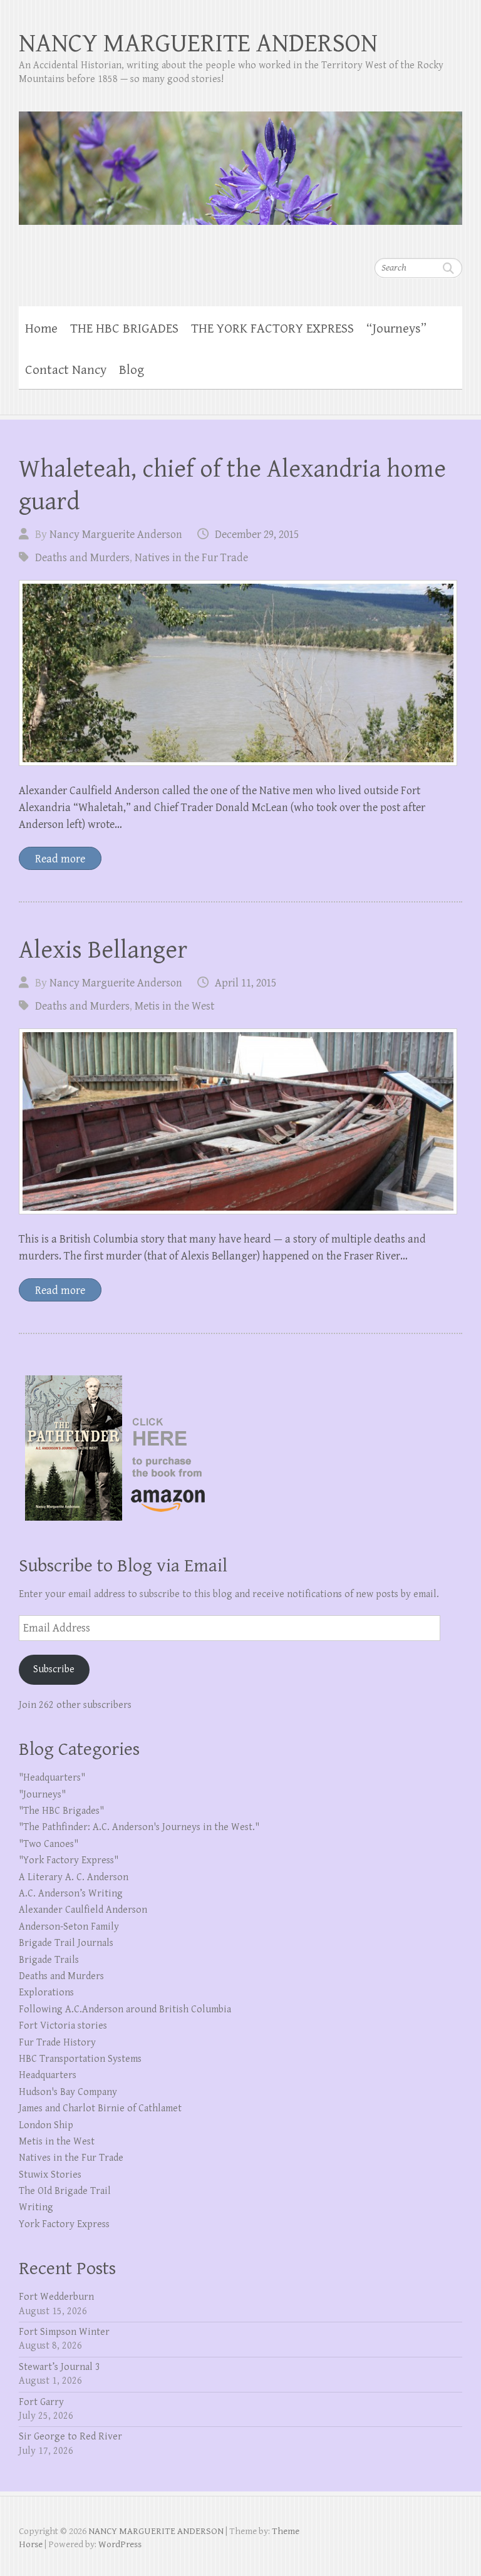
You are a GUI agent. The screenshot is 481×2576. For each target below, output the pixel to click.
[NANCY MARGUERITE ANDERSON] (240, 160)
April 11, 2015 (246, 983)
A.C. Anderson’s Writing (71, 1894)
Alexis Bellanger (103, 950)
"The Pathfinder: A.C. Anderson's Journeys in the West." (139, 1827)
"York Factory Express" (69, 1860)
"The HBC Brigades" (61, 1811)
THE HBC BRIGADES (124, 329)
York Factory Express (64, 2224)
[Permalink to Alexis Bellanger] (238, 1121)
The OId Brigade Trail (65, 2191)
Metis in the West (174, 1006)
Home (41, 329)
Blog (132, 370)
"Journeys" (42, 1795)
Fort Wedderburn (56, 2297)
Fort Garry (41, 2402)
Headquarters (48, 2075)
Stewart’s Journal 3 (59, 2367)
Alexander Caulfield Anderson (83, 1910)
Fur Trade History (57, 2043)
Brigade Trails (49, 1960)
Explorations (46, 1993)
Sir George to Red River (70, 2437)
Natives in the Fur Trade (191, 558)
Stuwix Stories (50, 2175)
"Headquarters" (52, 1778)
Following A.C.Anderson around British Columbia (125, 2010)
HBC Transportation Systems (80, 2059)
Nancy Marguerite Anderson (116, 535)
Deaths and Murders (82, 558)
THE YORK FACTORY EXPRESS (272, 329)
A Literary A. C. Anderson (74, 1877)
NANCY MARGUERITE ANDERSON (198, 44)
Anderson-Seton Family (69, 1927)
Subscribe (54, 1669)
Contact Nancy (66, 370)
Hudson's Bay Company (68, 2092)
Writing (36, 2207)
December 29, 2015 (257, 535)
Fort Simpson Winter (64, 2332)
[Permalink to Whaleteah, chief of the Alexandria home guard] (238, 673)
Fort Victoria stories (63, 2026)
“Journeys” (396, 329)
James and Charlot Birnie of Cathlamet (100, 2108)
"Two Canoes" (49, 1844)
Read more (60, 859)
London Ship (46, 2125)
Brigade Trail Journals (66, 1943)
